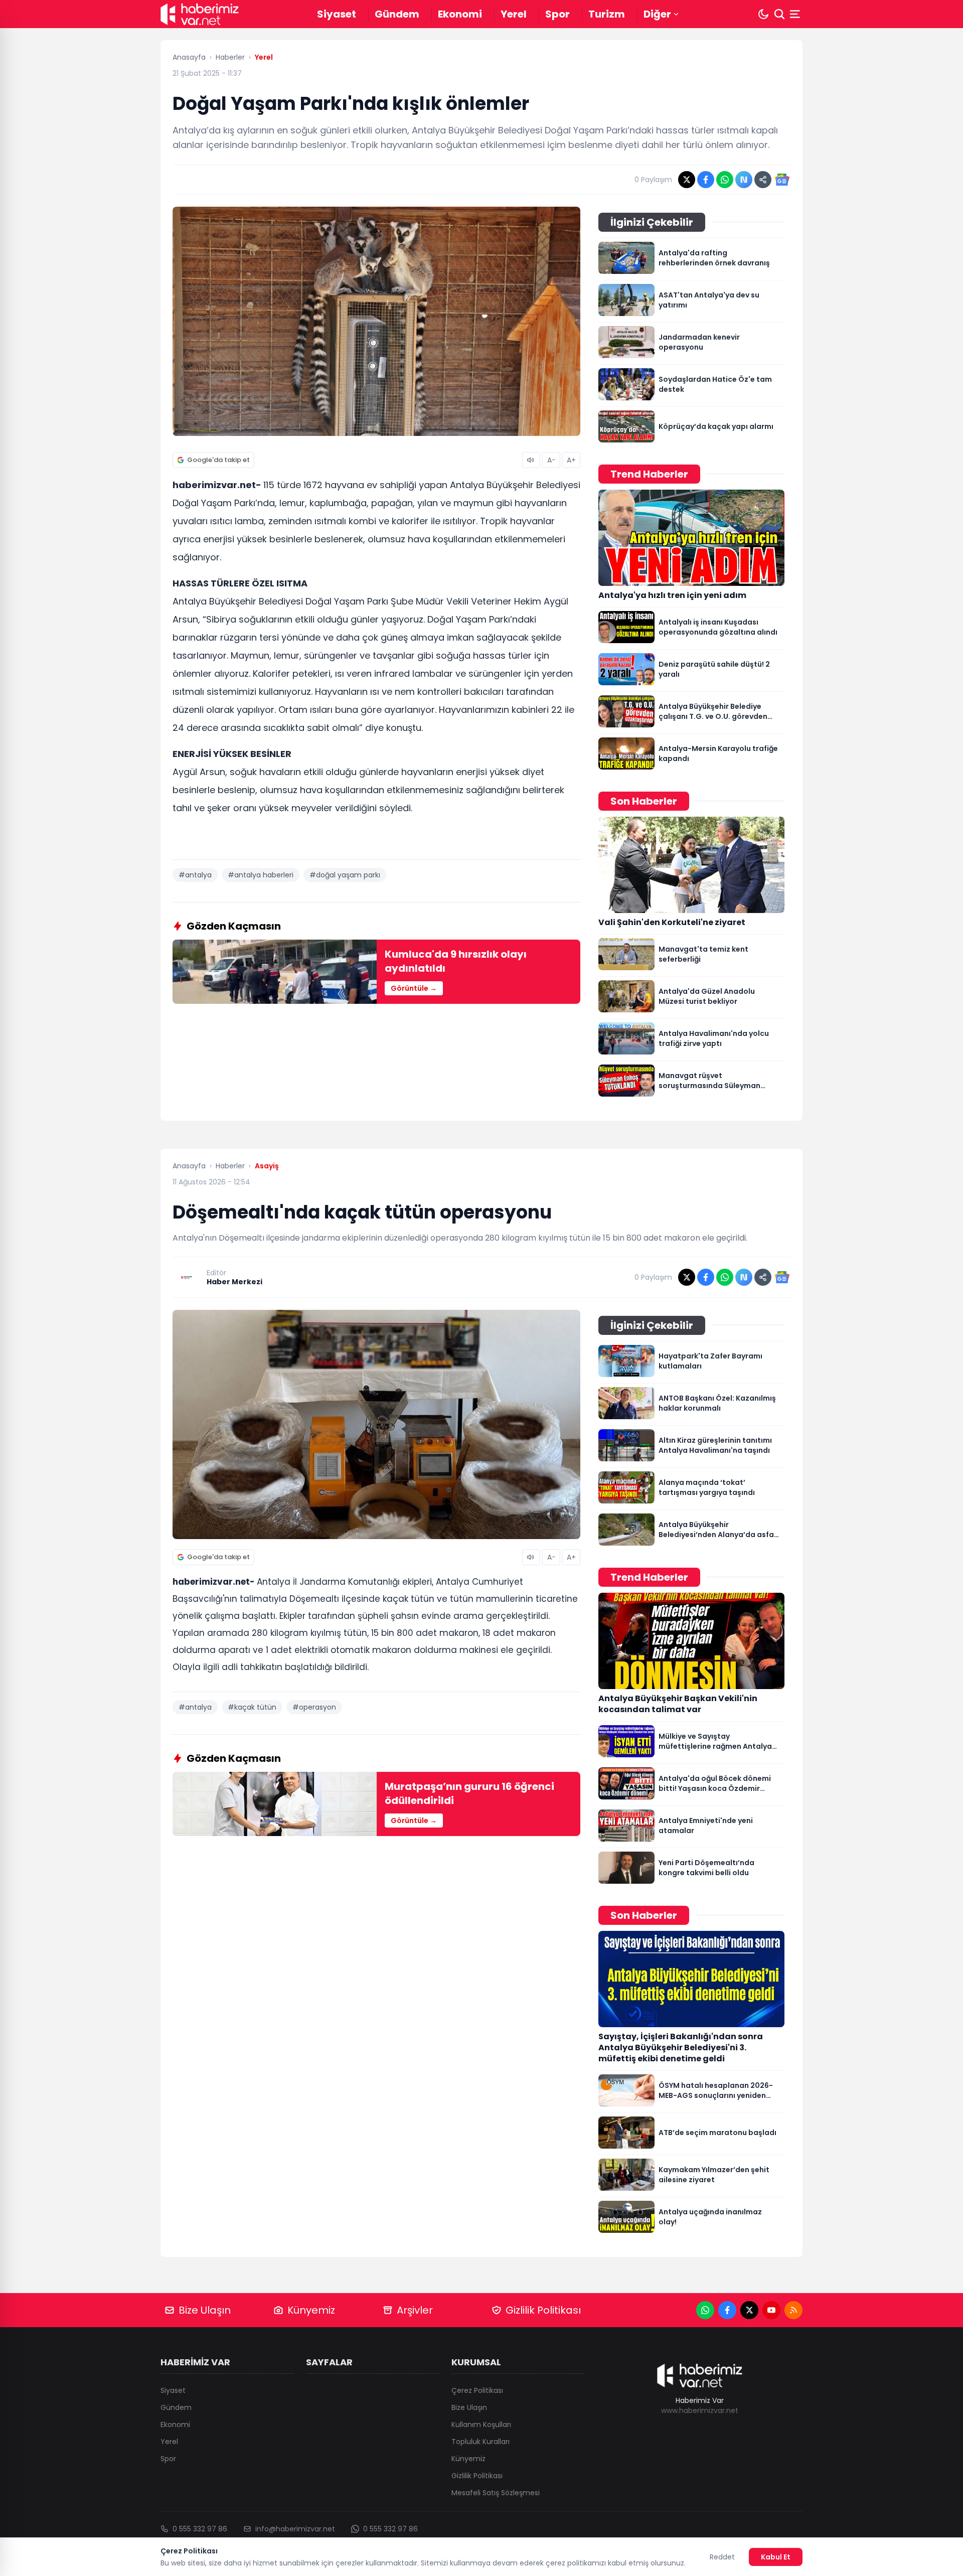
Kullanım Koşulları (481, 2425)
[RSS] (793, 2310)
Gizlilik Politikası (543, 2310)
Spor (557, 14)
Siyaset (337, 14)
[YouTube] (771, 2310)
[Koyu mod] (763, 14)
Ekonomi (460, 14)
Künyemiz (311, 2310)
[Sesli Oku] (531, 460)
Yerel (514, 14)
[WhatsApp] (705, 2310)
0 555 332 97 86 (200, 2529)
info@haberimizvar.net (295, 2529)
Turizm (607, 14)
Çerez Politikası (477, 2390)
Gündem (397, 14)
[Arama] (779, 14)
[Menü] (796, 14)
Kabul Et (776, 2557)
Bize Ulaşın (205, 2310)
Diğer (657, 14)
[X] (749, 2310)
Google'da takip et (218, 460)
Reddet (722, 2557)
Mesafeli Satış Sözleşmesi (496, 2493)
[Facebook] (727, 2310)
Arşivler (415, 2310)
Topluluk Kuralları (480, 2442)
